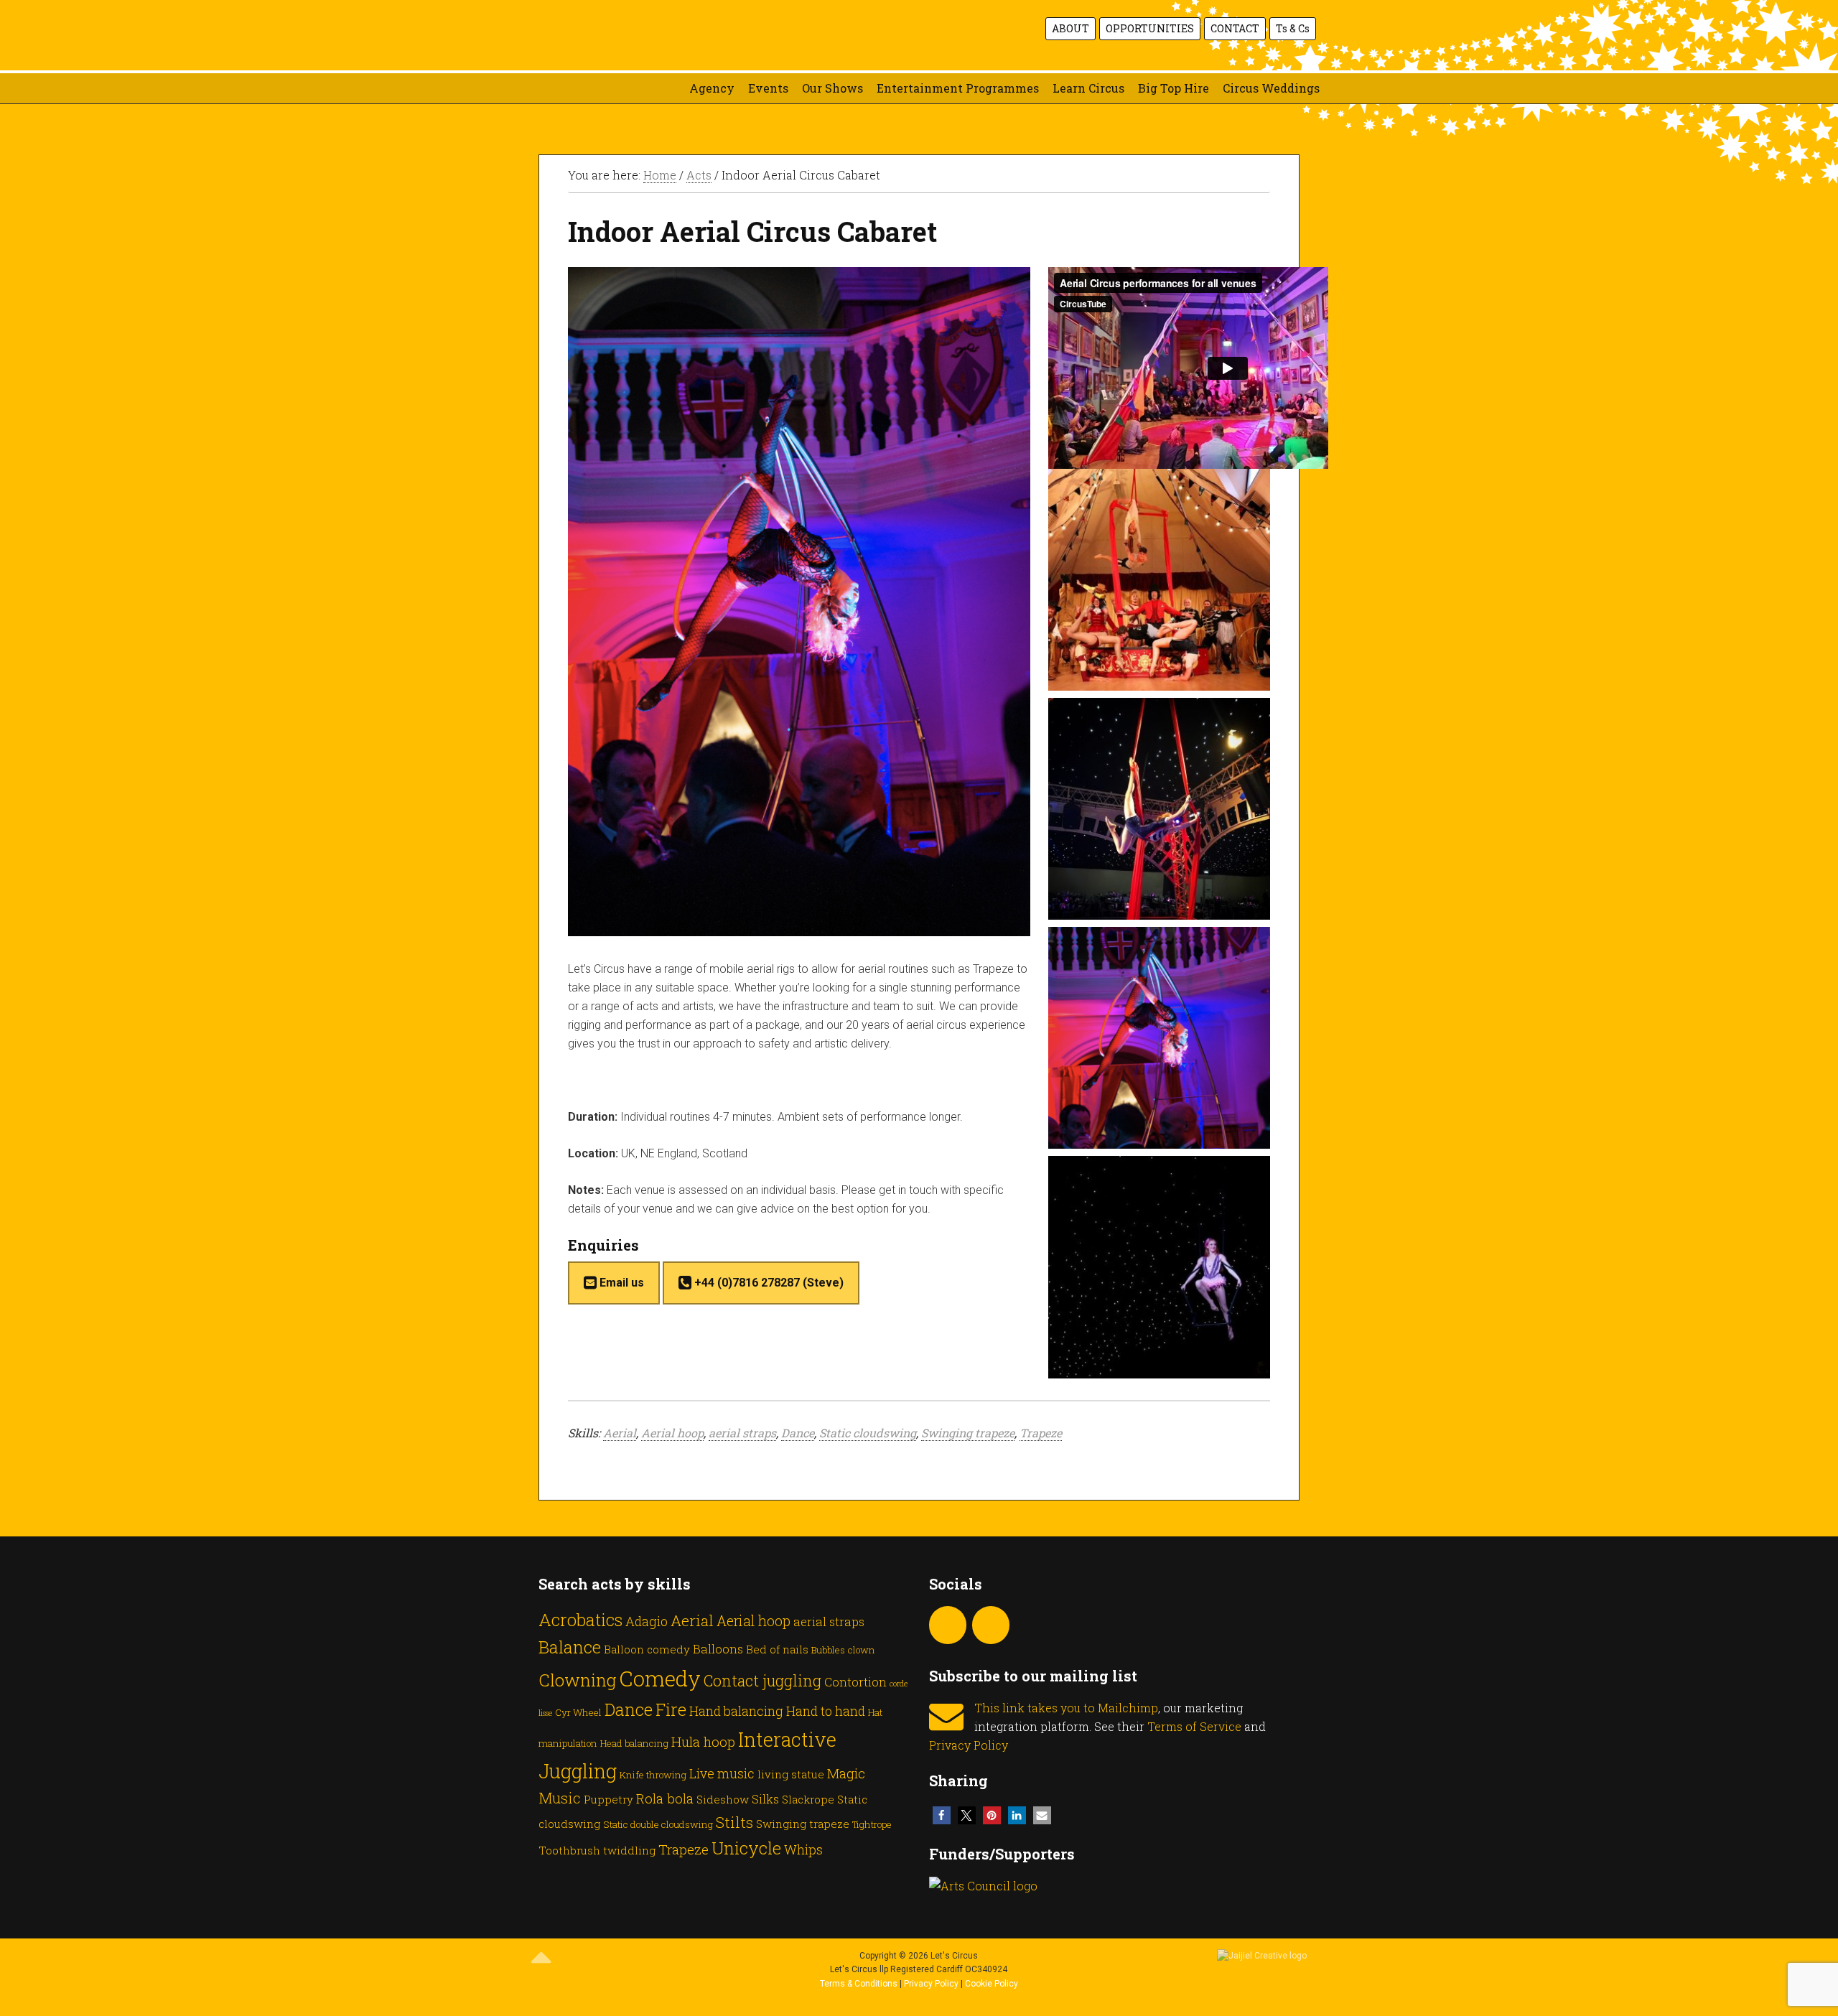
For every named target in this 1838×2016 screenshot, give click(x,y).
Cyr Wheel (578, 1712)
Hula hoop (703, 1741)
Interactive (787, 1739)
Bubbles (828, 1650)
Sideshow (723, 1799)
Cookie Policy (992, 1984)
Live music (722, 1773)
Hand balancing (736, 1711)
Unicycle (746, 1848)
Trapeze (1041, 1433)
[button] (942, 1815)
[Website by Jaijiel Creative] (1262, 1956)
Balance (570, 1647)
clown (862, 1650)
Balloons (718, 1649)
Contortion (855, 1682)
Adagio (647, 1621)
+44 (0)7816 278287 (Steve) (768, 1283)
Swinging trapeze (968, 1433)
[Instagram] (948, 1625)
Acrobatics (580, 1619)
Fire (671, 1709)
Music (560, 1798)
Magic (846, 1773)
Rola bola (665, 1798)
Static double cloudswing (658, 1824)
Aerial (620, 1433)
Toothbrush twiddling (597, 1850)
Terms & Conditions (859, 1984)
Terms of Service (1194, 1726)
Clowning (577, 1680)
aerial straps (742, 1433)
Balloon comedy (647, 1649)
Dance (798, 1433)
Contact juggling (762, 1680)
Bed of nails (777, 1649)
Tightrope (872, 1824)
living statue (791, 1774)
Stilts (734, 1822)
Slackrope (808, 1799)
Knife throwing (653, 1775)
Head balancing (634, 1743)
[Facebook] (991, 1625)
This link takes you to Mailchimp (1066, 1708)
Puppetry (608, 1799)
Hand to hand (826, 1711)
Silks (765, 1799)
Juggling (578, 1770)
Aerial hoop (672, 1433)
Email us (620, 1283)
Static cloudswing (868, 1433)
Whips (803, 1849)
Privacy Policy (969, 1745)
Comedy (660, 1678)
